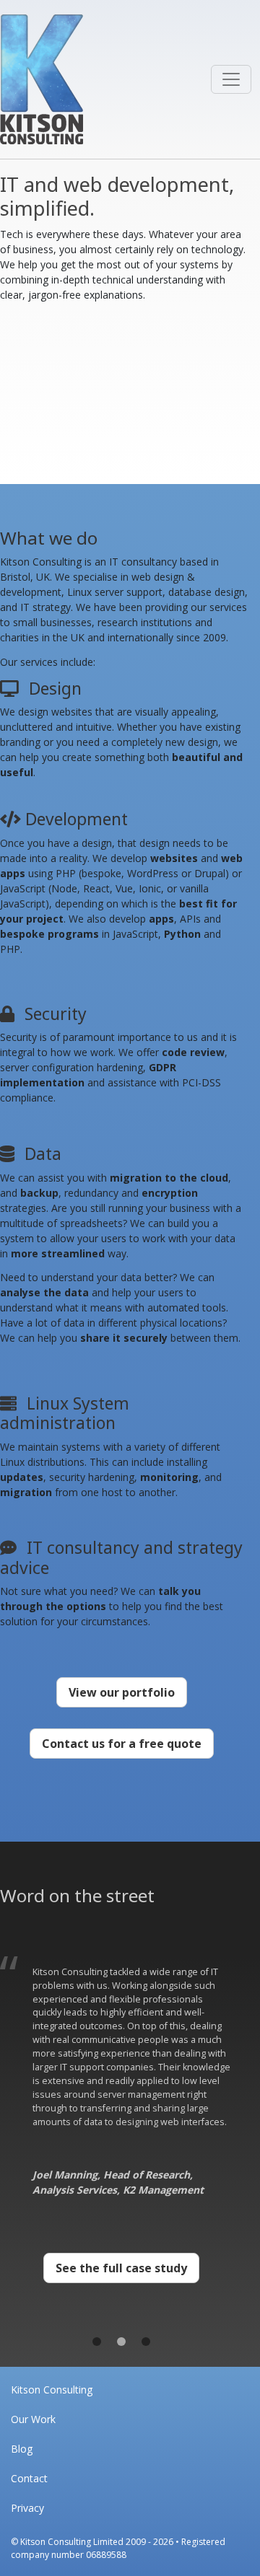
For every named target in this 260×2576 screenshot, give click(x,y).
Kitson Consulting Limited (72, 2542)
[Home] (42, 79)
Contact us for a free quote (122, 1744)
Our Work (33, 2419)
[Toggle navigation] (231, 79)
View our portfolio (122, 1692)
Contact (29, 2478)
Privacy (27, 2508)
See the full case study (121, 2268)
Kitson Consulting (52, 2390)
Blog (22, 2449)
